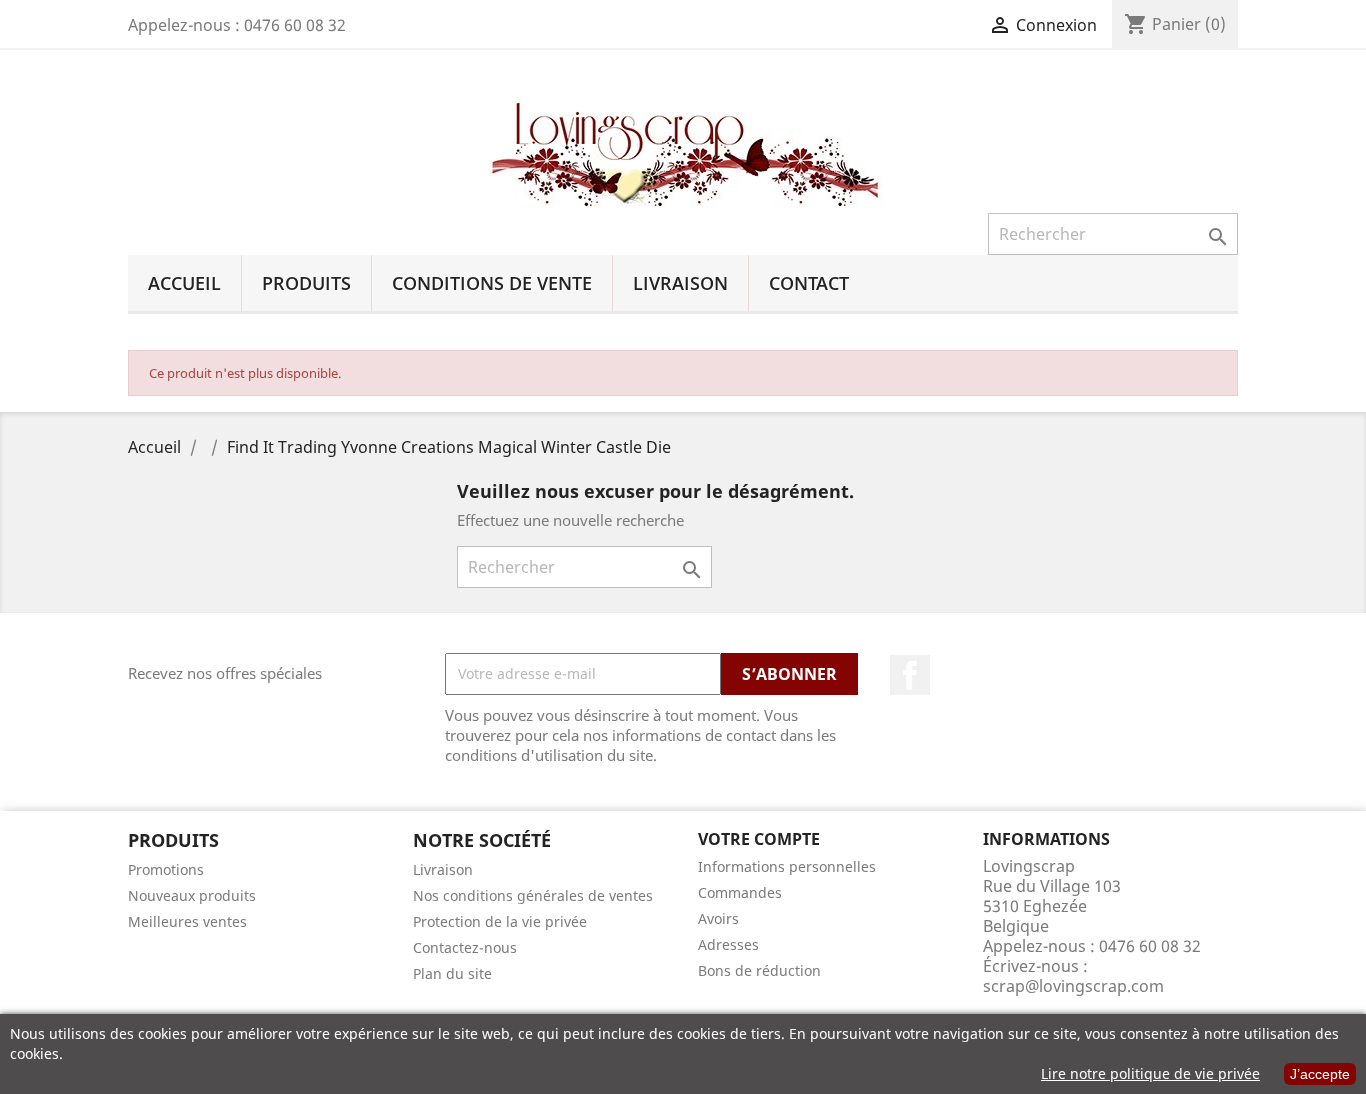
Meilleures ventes (187, 921)
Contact (809, 283)
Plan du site (452, 973)
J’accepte (1320, 1074)
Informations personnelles (787, 866)
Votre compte (759, 839)
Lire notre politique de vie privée (1150, 1073)
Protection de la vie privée (500, 921)
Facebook (910, 675)
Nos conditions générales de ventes (533, 895)
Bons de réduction (759, 970)
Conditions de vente (492, 283)
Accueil (184, 283)
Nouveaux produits (192, 895)
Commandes (740, 892)
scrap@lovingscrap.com (1073, 986)
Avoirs (718, 918)
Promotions (166, 869)
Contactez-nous (465, 947)
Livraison (680, 283)
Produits (306, 283)
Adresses (728, 944)
